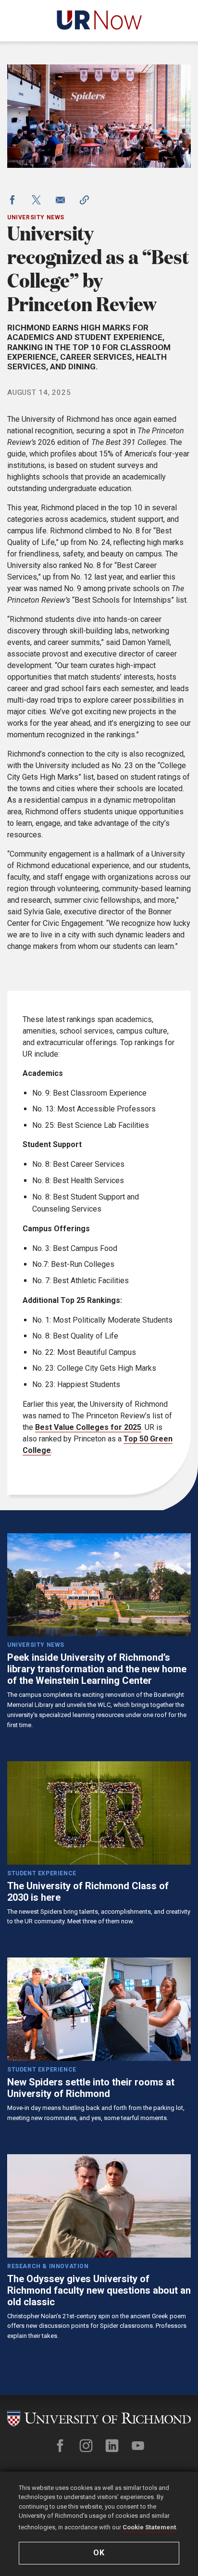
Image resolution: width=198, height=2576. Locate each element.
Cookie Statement (149, 2527)
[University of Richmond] (99, 2419)
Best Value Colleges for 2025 (88, 1427)
